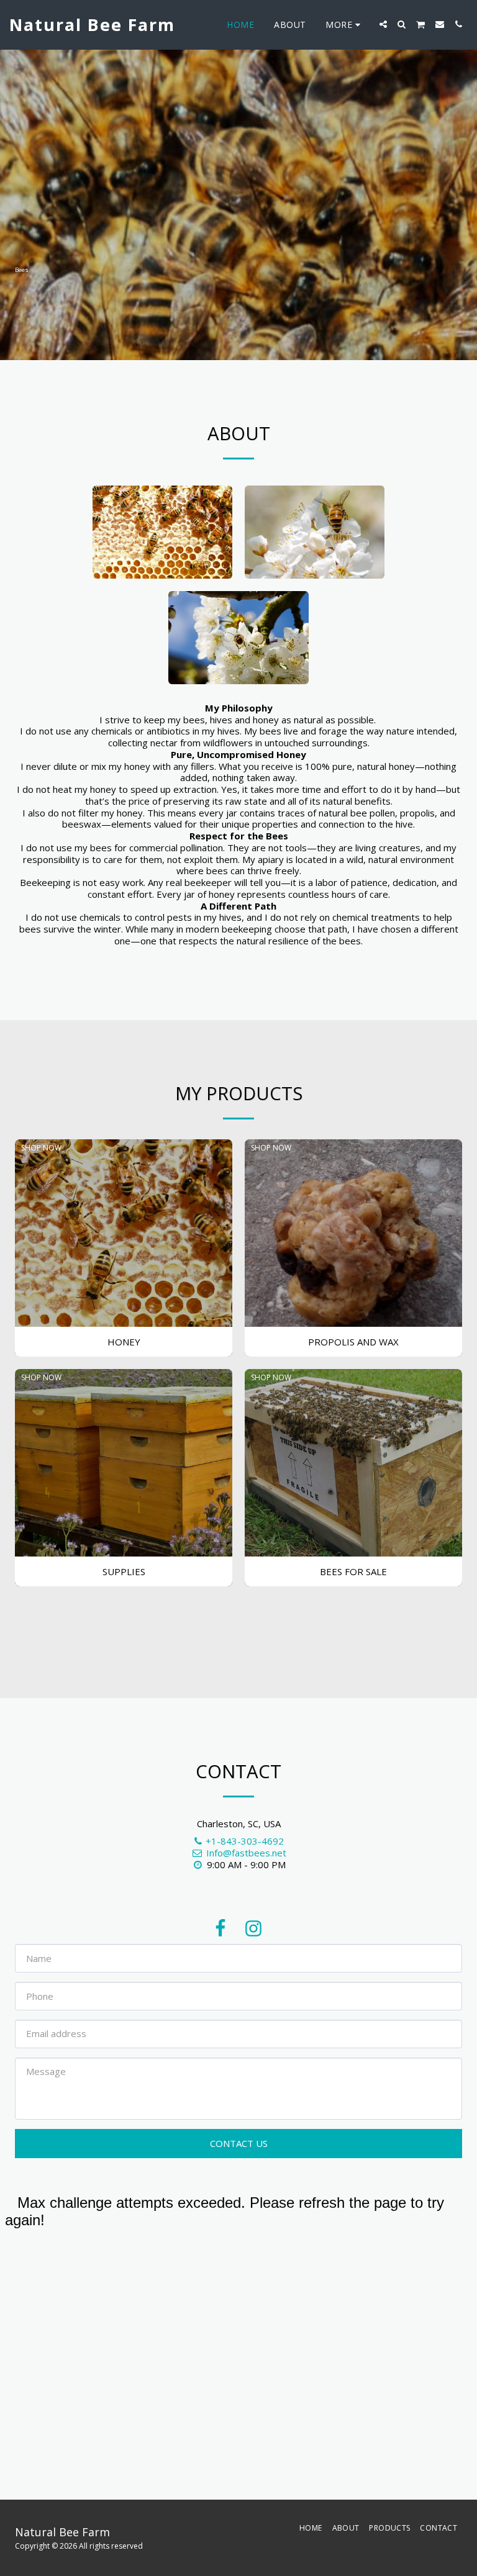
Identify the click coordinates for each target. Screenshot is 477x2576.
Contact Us (239, 2143)
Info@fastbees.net (246, 1853)
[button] (383, 24)
